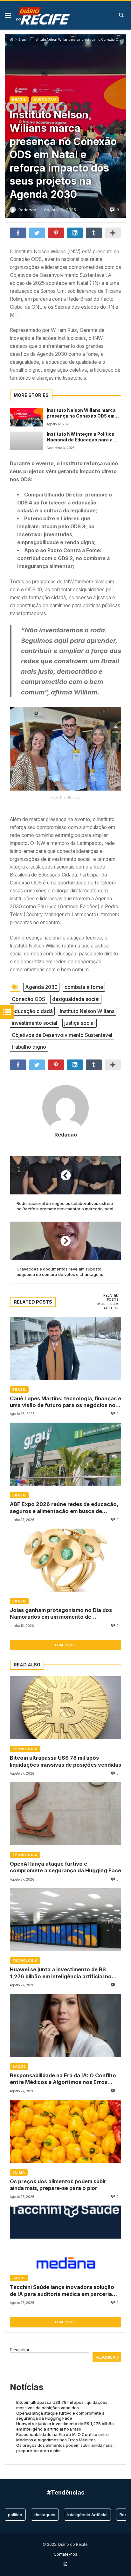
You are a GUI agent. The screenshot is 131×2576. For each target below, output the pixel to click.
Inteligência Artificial (74, 2515)
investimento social (34, 1023)
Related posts (111, 1298)
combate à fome (84, 987)
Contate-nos (65, 2554)
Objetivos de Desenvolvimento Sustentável (62, 1035)
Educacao (45, 99)
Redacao (66, 1135)
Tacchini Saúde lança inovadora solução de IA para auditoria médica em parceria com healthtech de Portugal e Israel (62, 2291)
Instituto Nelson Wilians (87, 1011)
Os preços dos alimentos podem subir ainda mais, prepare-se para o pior (58, 2185)
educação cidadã (32, 1011)
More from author (108, 1306)
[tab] (105, 1298)
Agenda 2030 (41, 987)
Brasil (23, 40)
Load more (65, 1645)
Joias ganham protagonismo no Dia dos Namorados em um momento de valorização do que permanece (61, 1614)
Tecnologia (25, 1749)
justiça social (79, 1023)
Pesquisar (20, 2350)
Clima (19, 2172)
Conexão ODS (28, 999)
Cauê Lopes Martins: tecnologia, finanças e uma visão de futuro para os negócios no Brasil (65, 1402)
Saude (19, 2066)
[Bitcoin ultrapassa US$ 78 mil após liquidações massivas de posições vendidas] (65, 1708)
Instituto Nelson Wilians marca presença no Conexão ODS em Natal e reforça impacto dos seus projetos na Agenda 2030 (81, 413)
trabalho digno (29, 1047)
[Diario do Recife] (43, 15)
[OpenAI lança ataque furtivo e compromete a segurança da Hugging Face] (65, 1814)
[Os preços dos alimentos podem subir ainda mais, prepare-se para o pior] (65, 2131)
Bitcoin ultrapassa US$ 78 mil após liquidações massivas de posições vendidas (65, 1761)
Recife (113, 2515)
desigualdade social (76, 999)
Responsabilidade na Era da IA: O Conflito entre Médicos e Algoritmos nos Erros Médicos (63, 2079)
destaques (31, 2515)
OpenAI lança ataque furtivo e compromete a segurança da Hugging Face (65, 1867)
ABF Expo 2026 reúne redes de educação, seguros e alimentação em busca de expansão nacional (64, 1508)
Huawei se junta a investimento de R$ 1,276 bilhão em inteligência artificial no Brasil (61, 1973)
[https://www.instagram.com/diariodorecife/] (65, 2564)
